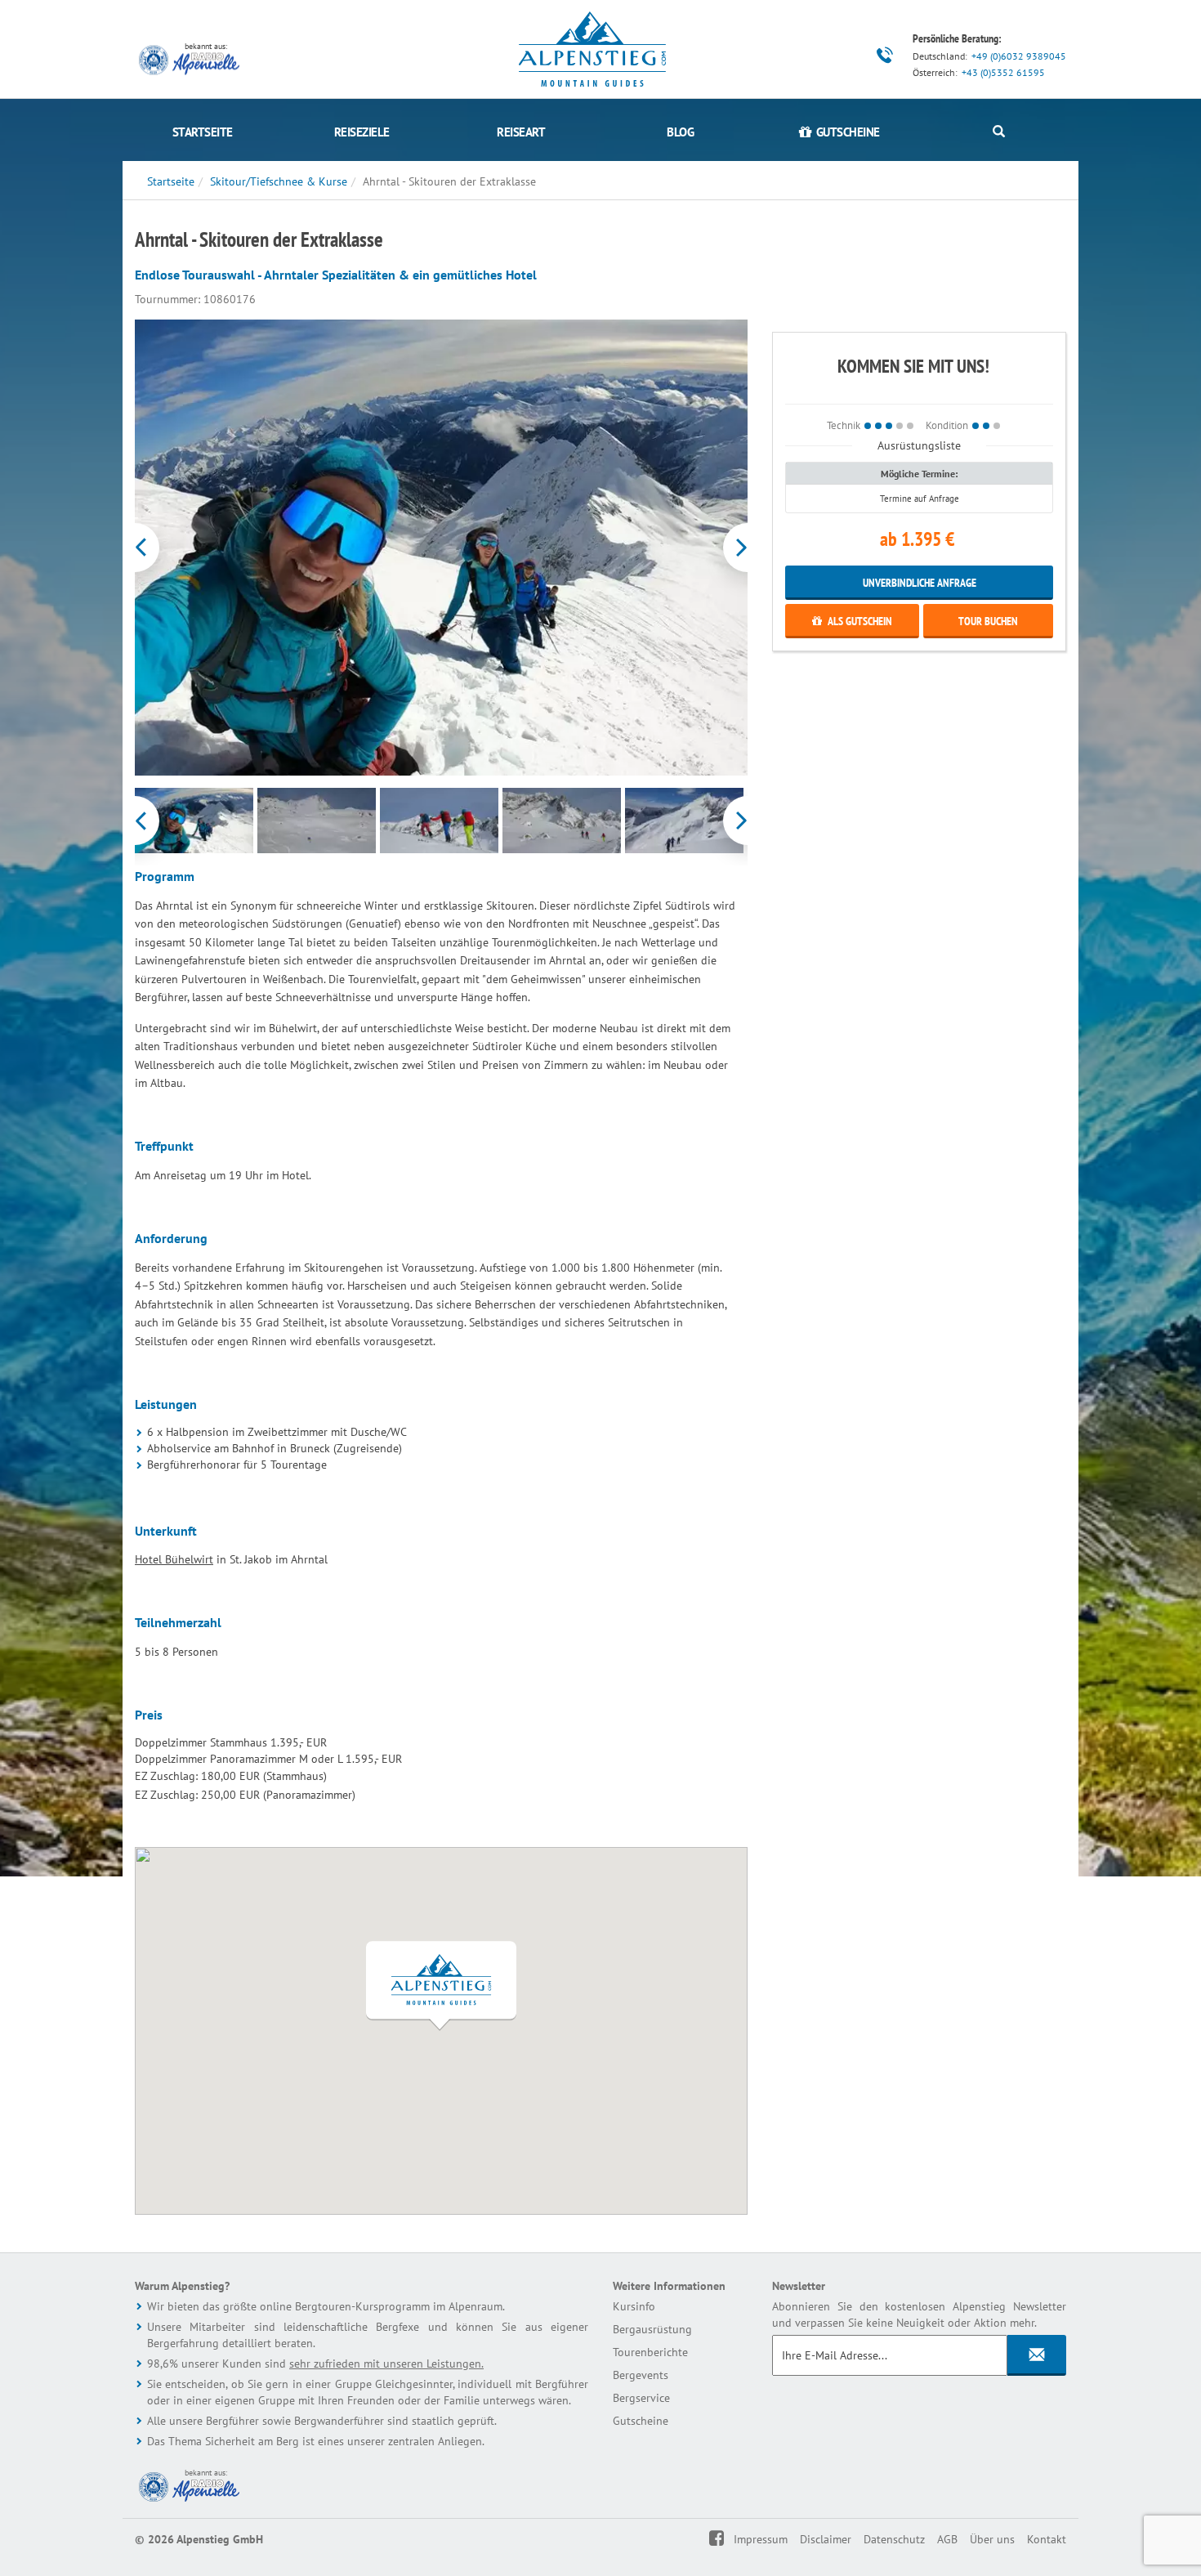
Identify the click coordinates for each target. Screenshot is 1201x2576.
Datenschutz (894, 2539)
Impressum (761, 2539)
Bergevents (641, 2375)
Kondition (947, 425)
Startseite (203, 132)
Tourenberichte (650, 2352)
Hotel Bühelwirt (174, 1559)
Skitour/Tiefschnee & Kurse (279, 181)
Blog (680, 132)
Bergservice (641, 2398)
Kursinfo (634, 2306)
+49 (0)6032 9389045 (1019, 56)
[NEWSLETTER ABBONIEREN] (1037, 2355)
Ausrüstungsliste (919, 445)
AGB (947, 2539)
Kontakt (1047, 2539)
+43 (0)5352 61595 (1003, 72)
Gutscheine (641, 2421)
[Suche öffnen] (999, 132)
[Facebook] (728, 2539)
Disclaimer (826, 2539)
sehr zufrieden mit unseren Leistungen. (386, 2364)
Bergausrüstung (652, 2329)
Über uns (992, 2539)
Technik (844, 425)
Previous (137, 548)
